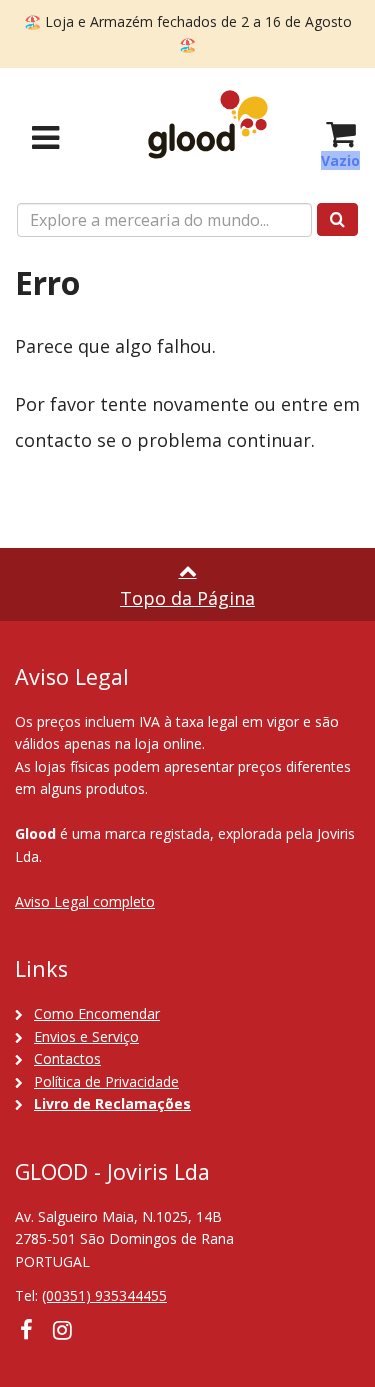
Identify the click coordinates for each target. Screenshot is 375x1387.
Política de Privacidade (106, 1081)
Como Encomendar (97, 1013)
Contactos (67, 1058)
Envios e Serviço (86, 1036)
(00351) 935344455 (104, 1295)
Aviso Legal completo (85, 901)
